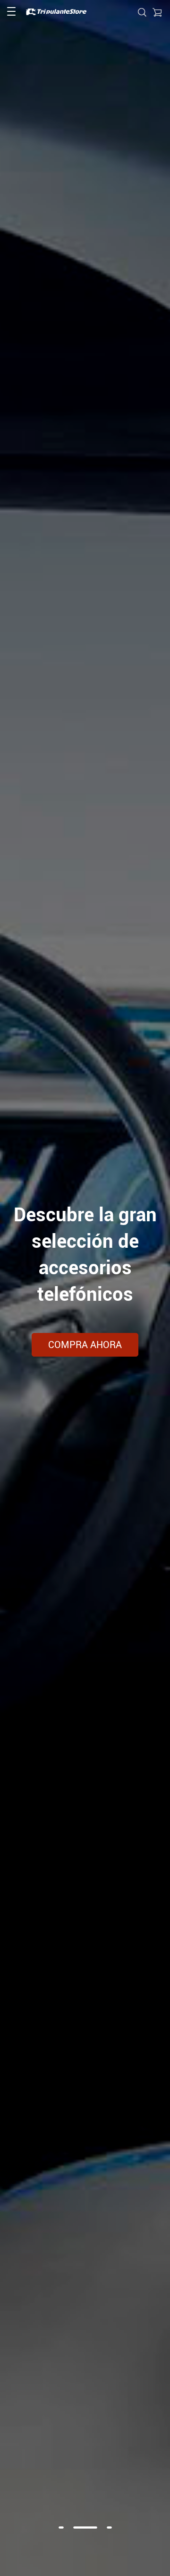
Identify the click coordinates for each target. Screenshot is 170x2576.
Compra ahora (85, 1345)
